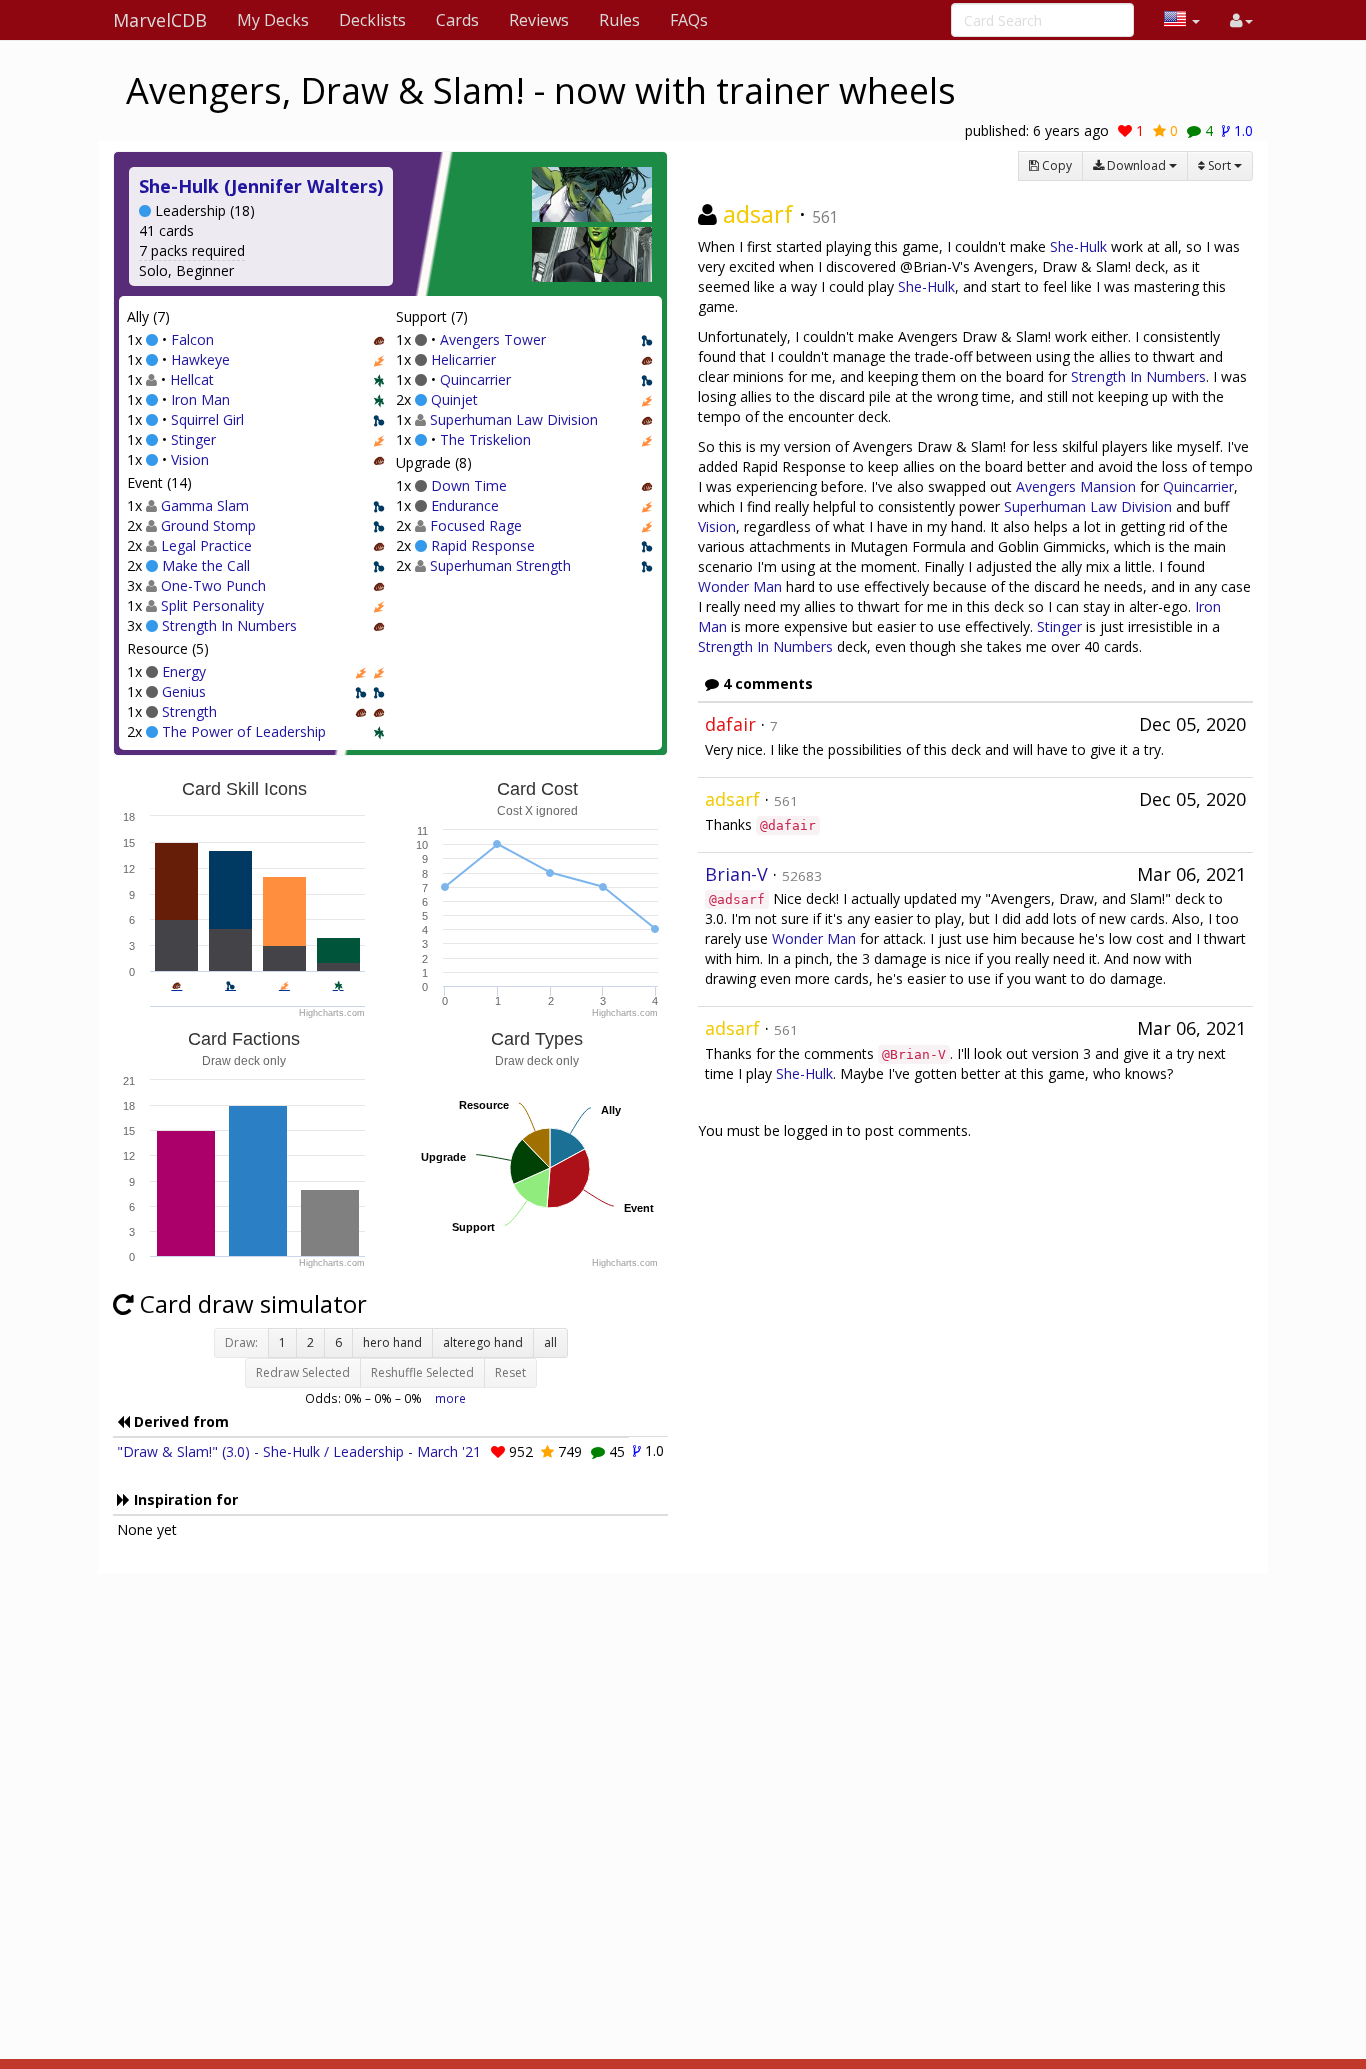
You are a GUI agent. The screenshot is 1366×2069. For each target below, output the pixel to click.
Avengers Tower (493, 339)
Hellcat (192, 379)
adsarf (758, 213)
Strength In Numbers (229, 625)
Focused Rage (476, 525)
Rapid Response (483, 545)
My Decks (273, 20)
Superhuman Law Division (514, 419)
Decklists (372, 20)
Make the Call (206, 565)
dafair (730, 724)
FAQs (689, 20)
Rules (619, 20)
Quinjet (454, 399)
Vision (190, 459)
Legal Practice (206, 545)
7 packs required (192, 250)
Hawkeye (200, 359)
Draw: (241, 1342)
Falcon (192, 339)
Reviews (539, 20)
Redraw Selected (303, 1372)
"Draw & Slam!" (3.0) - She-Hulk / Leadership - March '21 (299, 1451)
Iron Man (200, 399)
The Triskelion (485, 439)
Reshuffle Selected (422, 1372)
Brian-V (736, 874)
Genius (184, 691)
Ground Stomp (208, 525)
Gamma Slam (205, 505)
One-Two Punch (213, 585)
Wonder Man (740, 586)
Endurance (465, 505)
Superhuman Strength (500, 565)
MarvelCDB (160, 20)
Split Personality (212, 605)
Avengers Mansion (1076, 486)
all (550, 1342)
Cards (457, 20)
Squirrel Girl (207, 419)
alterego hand (483, 1342)
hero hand (392, 1342)
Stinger (193, 439)
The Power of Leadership (244, 731)
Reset (510, 1372)
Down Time (469, 485)
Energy (184, 671)
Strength (189, 711)
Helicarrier (463, 359)
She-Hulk (1078, 246)
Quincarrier (475, 379)
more (450, 1398)
